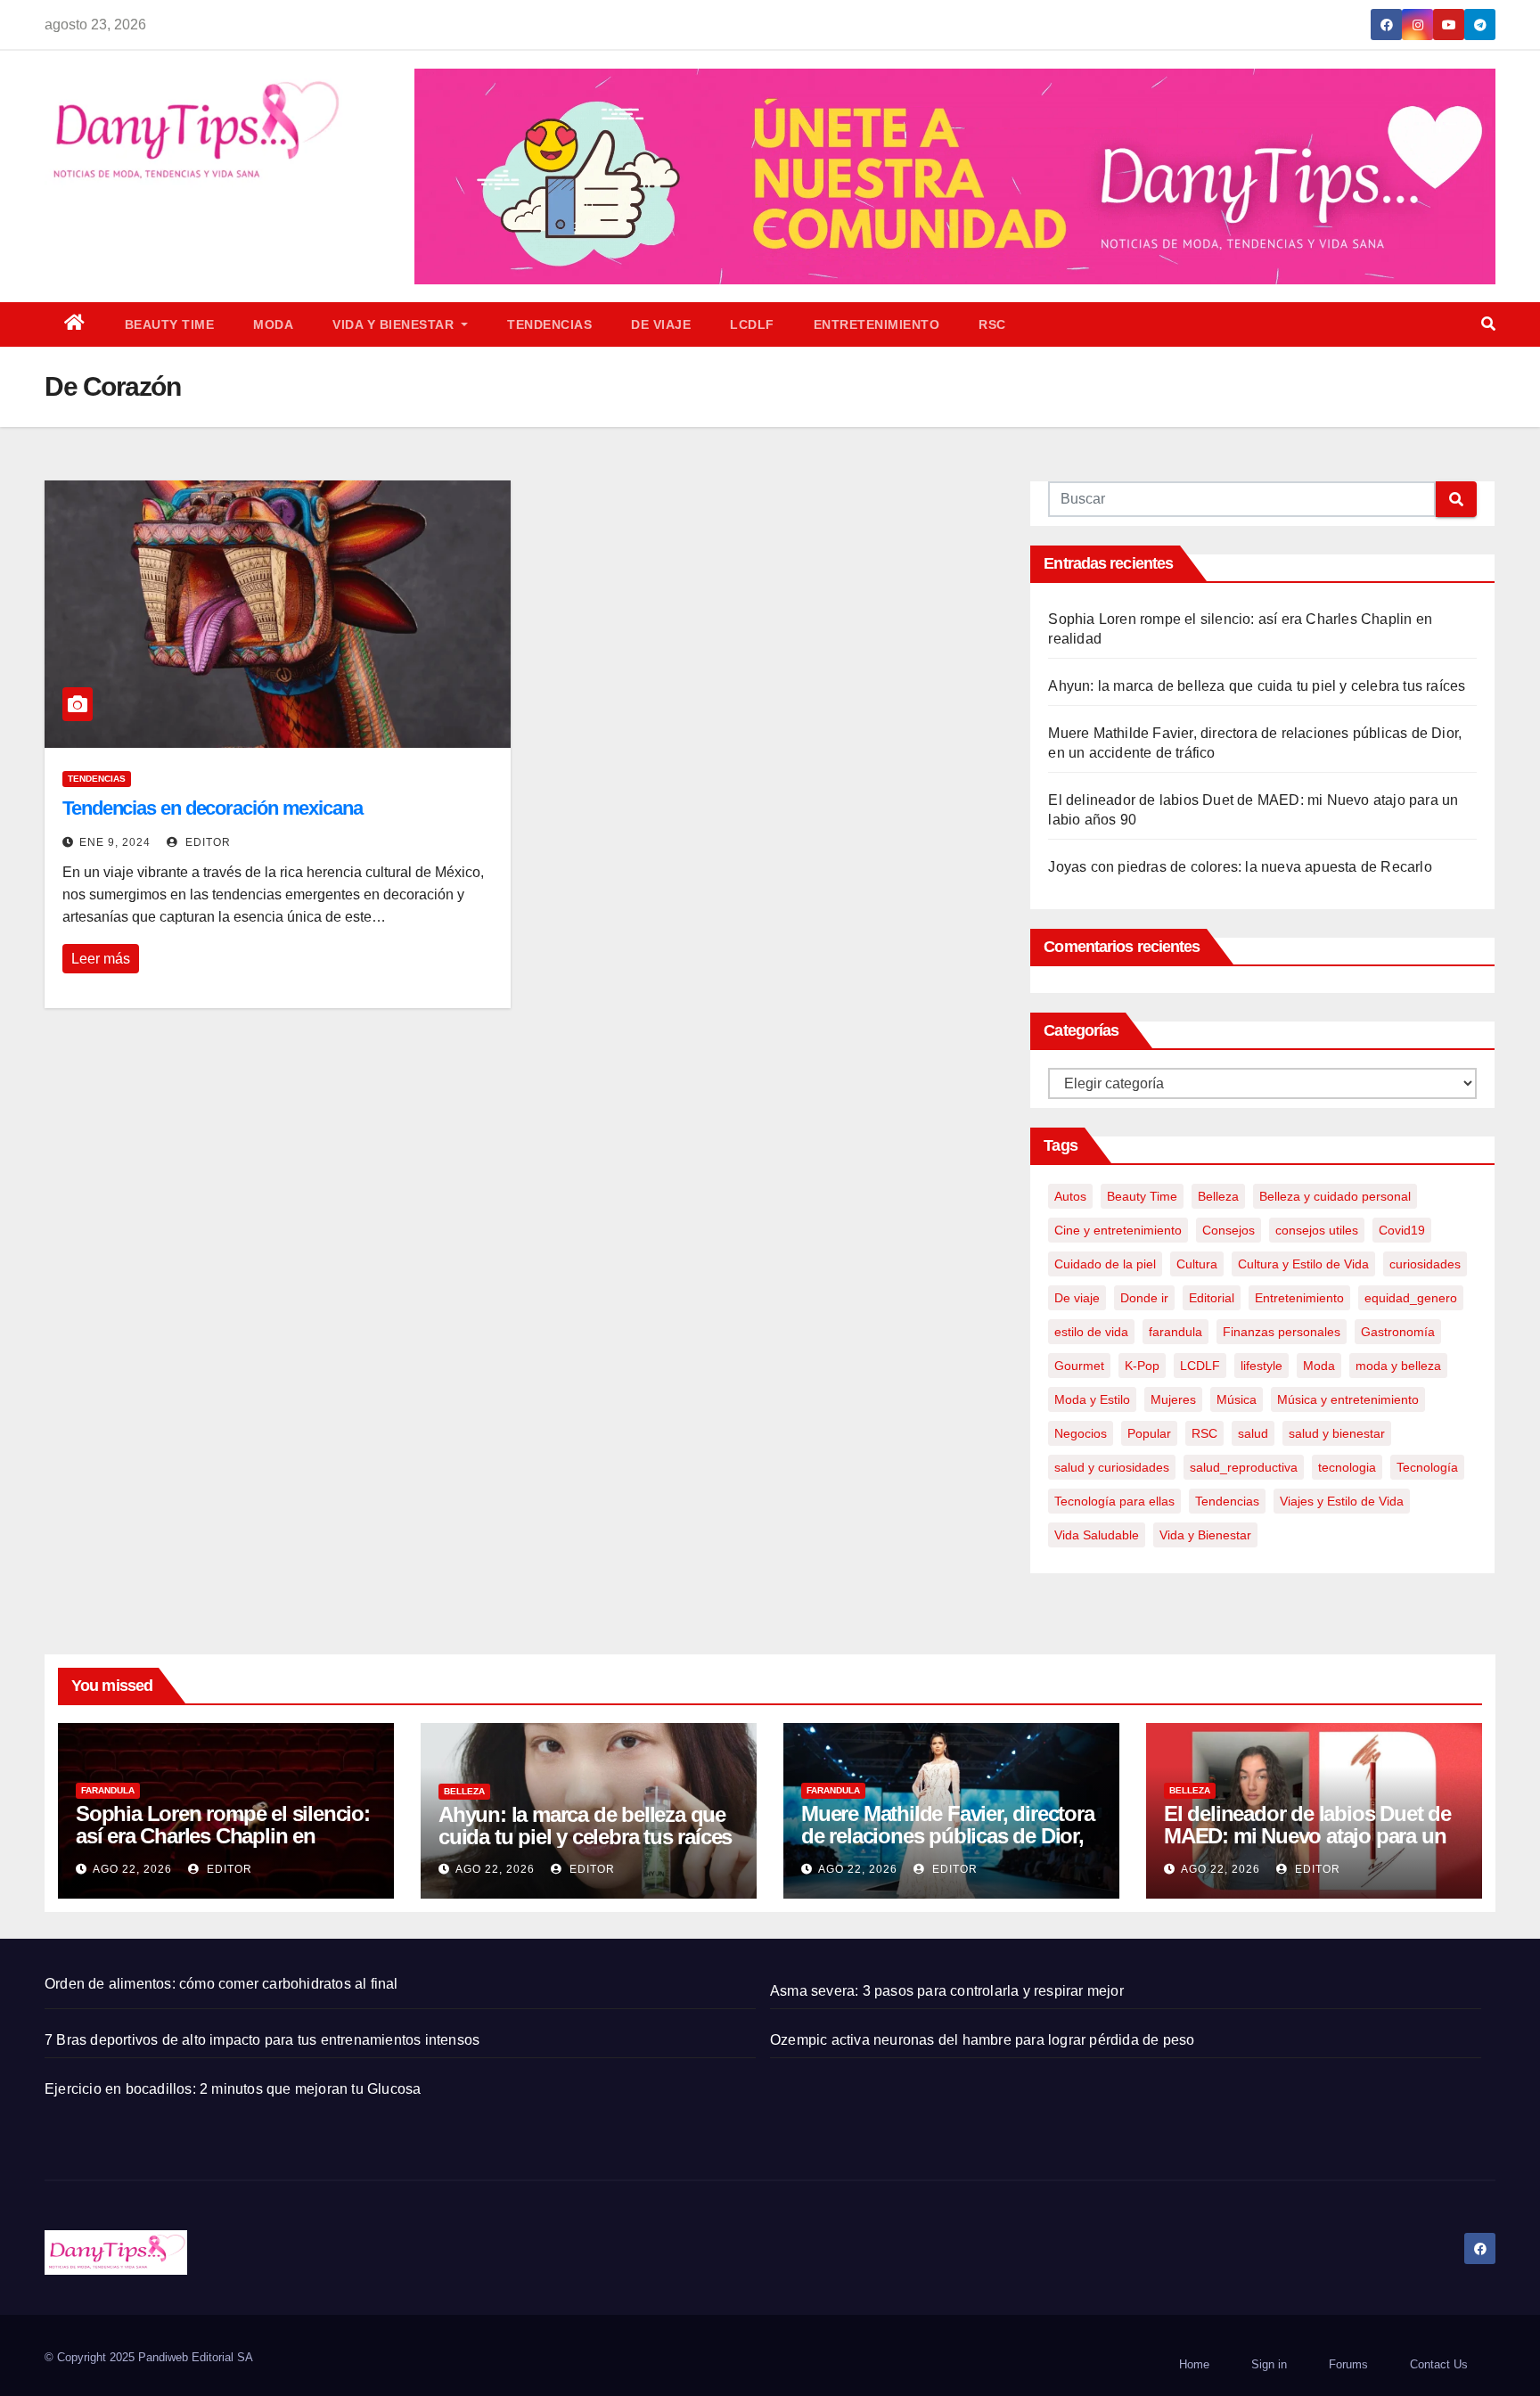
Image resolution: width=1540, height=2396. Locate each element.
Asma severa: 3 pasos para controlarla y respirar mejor (947, 1991)
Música (1237, 1399)
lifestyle (1261, 1366)
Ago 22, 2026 (132, 1869)
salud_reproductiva (1244, 1467)
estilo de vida (1091, 1332)
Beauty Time (170, 324)
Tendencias (549, 324)
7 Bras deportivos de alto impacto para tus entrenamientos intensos (262, 2040)
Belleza (1218, 1196)
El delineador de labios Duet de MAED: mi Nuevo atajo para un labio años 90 (1307, 1836)
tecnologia (1347, 1467)
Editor (206, 842)
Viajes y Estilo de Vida (1342, 1501)
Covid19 (1402, 1230)
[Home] (75, 324)
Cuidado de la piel (1105, 1264)
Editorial (1212, 1298)
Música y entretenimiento (1348, 1399)
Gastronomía (1398, 1332)
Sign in (1269, 2364)
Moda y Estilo (1092, 1399)
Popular (1149, 1433)
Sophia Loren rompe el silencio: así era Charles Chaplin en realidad (223, 1836)
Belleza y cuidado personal (1335, 1196)
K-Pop (1142, 1366)
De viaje (661, 324)
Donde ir (1144, 1298)
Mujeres (1173, 1399)
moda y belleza (1398, 1366)
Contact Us (1439, 2364)
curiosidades (1425, 1264)
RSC (992, 324)
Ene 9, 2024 (115, 842)
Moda (273, 324)
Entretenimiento (877, 324)
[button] (1488, 324)
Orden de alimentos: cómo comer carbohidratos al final (221, 1984)
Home (1194, 2364)
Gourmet (1079, 1366)
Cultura (1197, 1264)
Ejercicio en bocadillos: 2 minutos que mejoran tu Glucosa (233, 2089)
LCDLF (752, 324)
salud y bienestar (1337, 1433)
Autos (1070, 1196)
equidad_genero (1411, 1298)
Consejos (1229, 1230)
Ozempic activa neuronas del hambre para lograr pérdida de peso (982, 2040)
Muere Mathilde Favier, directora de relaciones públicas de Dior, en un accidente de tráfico (948, 1836)
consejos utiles (1317, 1230)
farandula (1175, 1332)
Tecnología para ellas (1114, 1501)
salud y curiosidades (1112, 1467)
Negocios (1081, 1433)
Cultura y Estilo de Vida (1303, 1264)
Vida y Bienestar (395, 324)
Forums (1348, 2364)
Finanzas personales (1282, 1332)
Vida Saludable (1097, 1535)
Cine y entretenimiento (1118, 1230)
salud (1253, 1433)
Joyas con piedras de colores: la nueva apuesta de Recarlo (1240, 867)
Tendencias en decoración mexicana (213, 808)
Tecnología (1427, 1467)
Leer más (101, 959)
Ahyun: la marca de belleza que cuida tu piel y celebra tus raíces (1257, 686)
